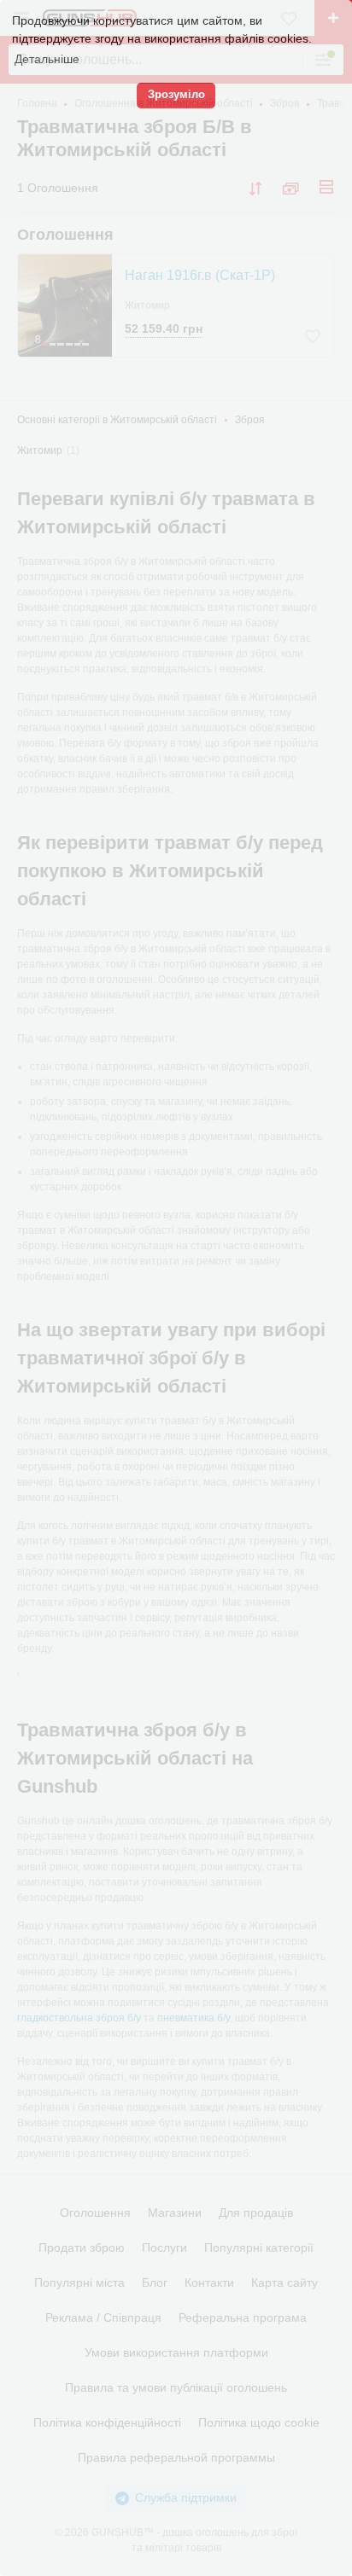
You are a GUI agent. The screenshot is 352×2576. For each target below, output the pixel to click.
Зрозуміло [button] (176, 95)
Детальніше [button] (47, 59)
